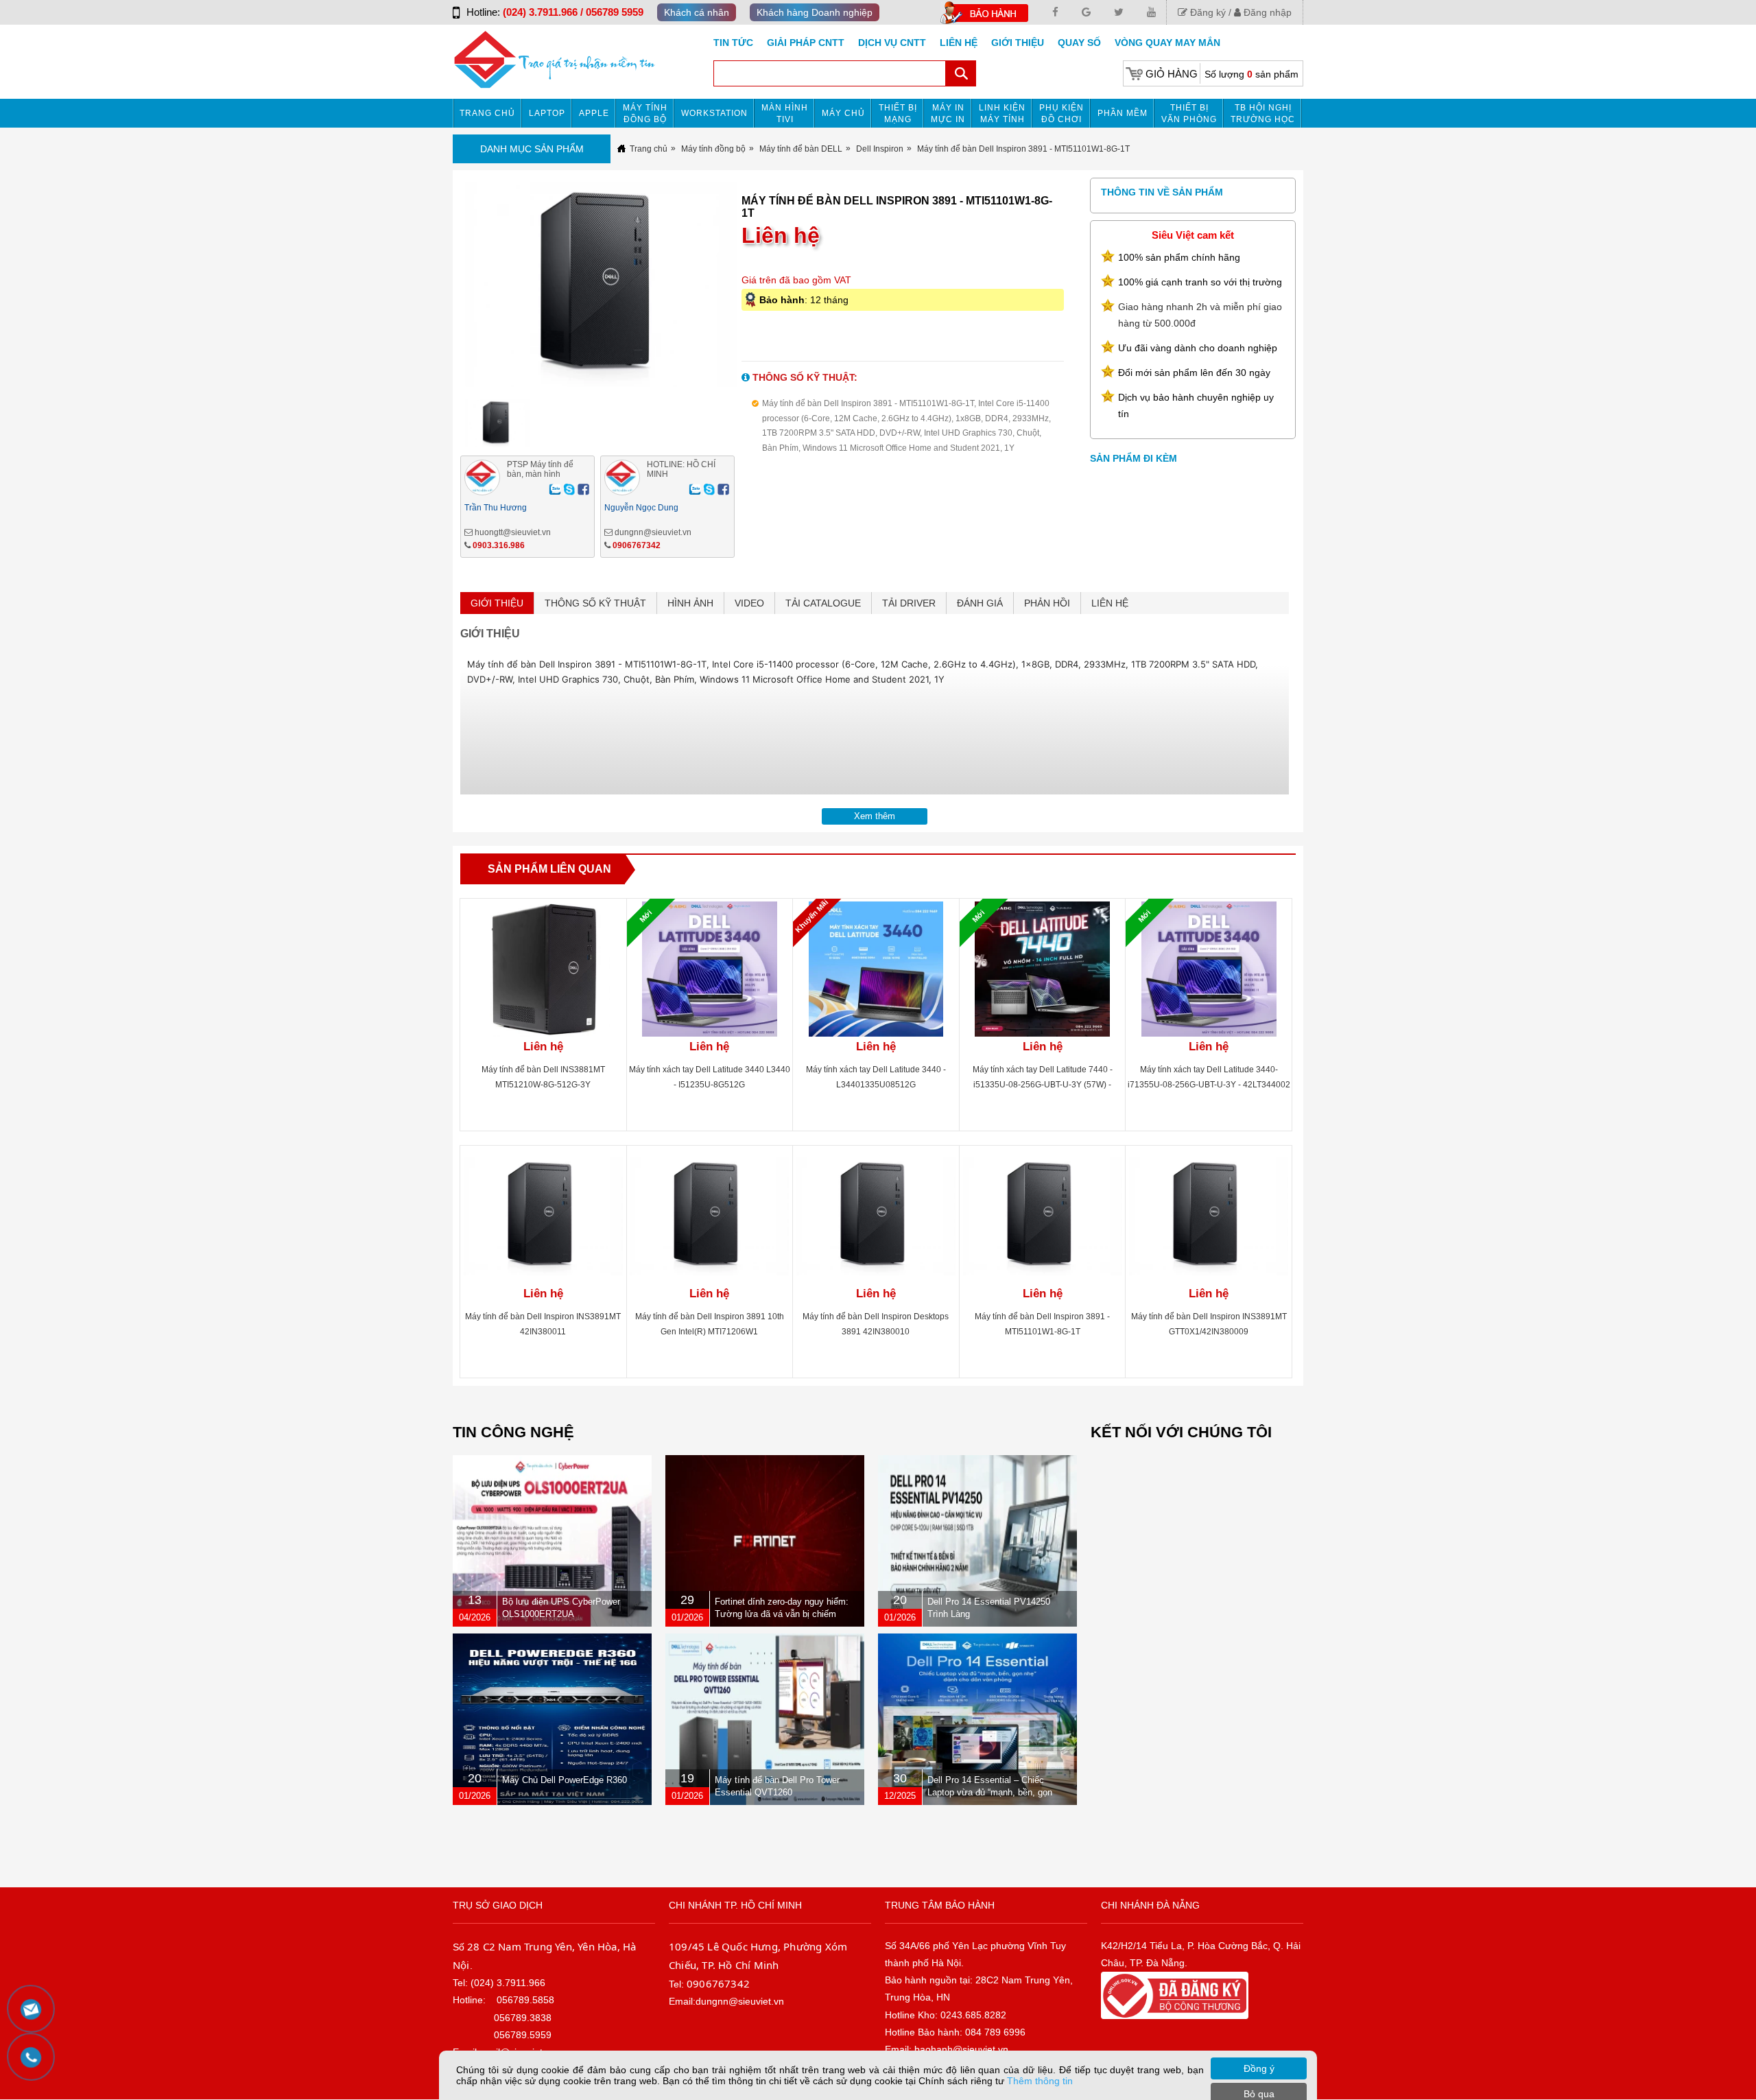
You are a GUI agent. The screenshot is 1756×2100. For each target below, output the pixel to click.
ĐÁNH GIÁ (980, 603)
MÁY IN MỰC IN (948, 114)
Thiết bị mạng (898, 114)
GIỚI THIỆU (497, 603)
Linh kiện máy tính (1002, 114)
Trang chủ (487, 113)
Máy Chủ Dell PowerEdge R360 (565, 1780)
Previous (437, 289)
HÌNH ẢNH (690, 603)
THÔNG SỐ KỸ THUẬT (595, 603)
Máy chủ (843, 113)
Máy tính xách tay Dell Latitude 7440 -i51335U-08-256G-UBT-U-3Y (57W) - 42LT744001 (1043, 1085)
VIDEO (749, 603)
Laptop (547, 113)
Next (764, 289)
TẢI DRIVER (909, 603)
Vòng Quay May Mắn (1167, 43)
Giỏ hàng (1172, 74)
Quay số (1079, 43)
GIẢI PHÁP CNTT (806, 43)
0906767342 (637, 545)
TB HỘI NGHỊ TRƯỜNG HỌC (1263, 114)
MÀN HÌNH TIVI (785, 114)
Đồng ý (1259, 2068)
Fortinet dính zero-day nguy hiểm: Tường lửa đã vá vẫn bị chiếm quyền (782, 1614)
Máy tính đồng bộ (645, 114)
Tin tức (733, 43)
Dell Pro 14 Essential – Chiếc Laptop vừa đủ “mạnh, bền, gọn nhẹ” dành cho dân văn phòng (990, 1792)
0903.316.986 (499, 545)
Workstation (714, 113)
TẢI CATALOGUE (823, 603)
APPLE (594, 113)
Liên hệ (959, 43)
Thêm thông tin (1040, 2081)
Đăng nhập (1266, 12)
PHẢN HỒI (1047, 603)
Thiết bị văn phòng (1189, 114)
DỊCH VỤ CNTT (892, 43)
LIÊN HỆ (1110, 603)
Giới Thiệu (1018, 43)
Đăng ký (1207, 12)
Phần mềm (1123, 113)
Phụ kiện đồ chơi (1061, 114)
